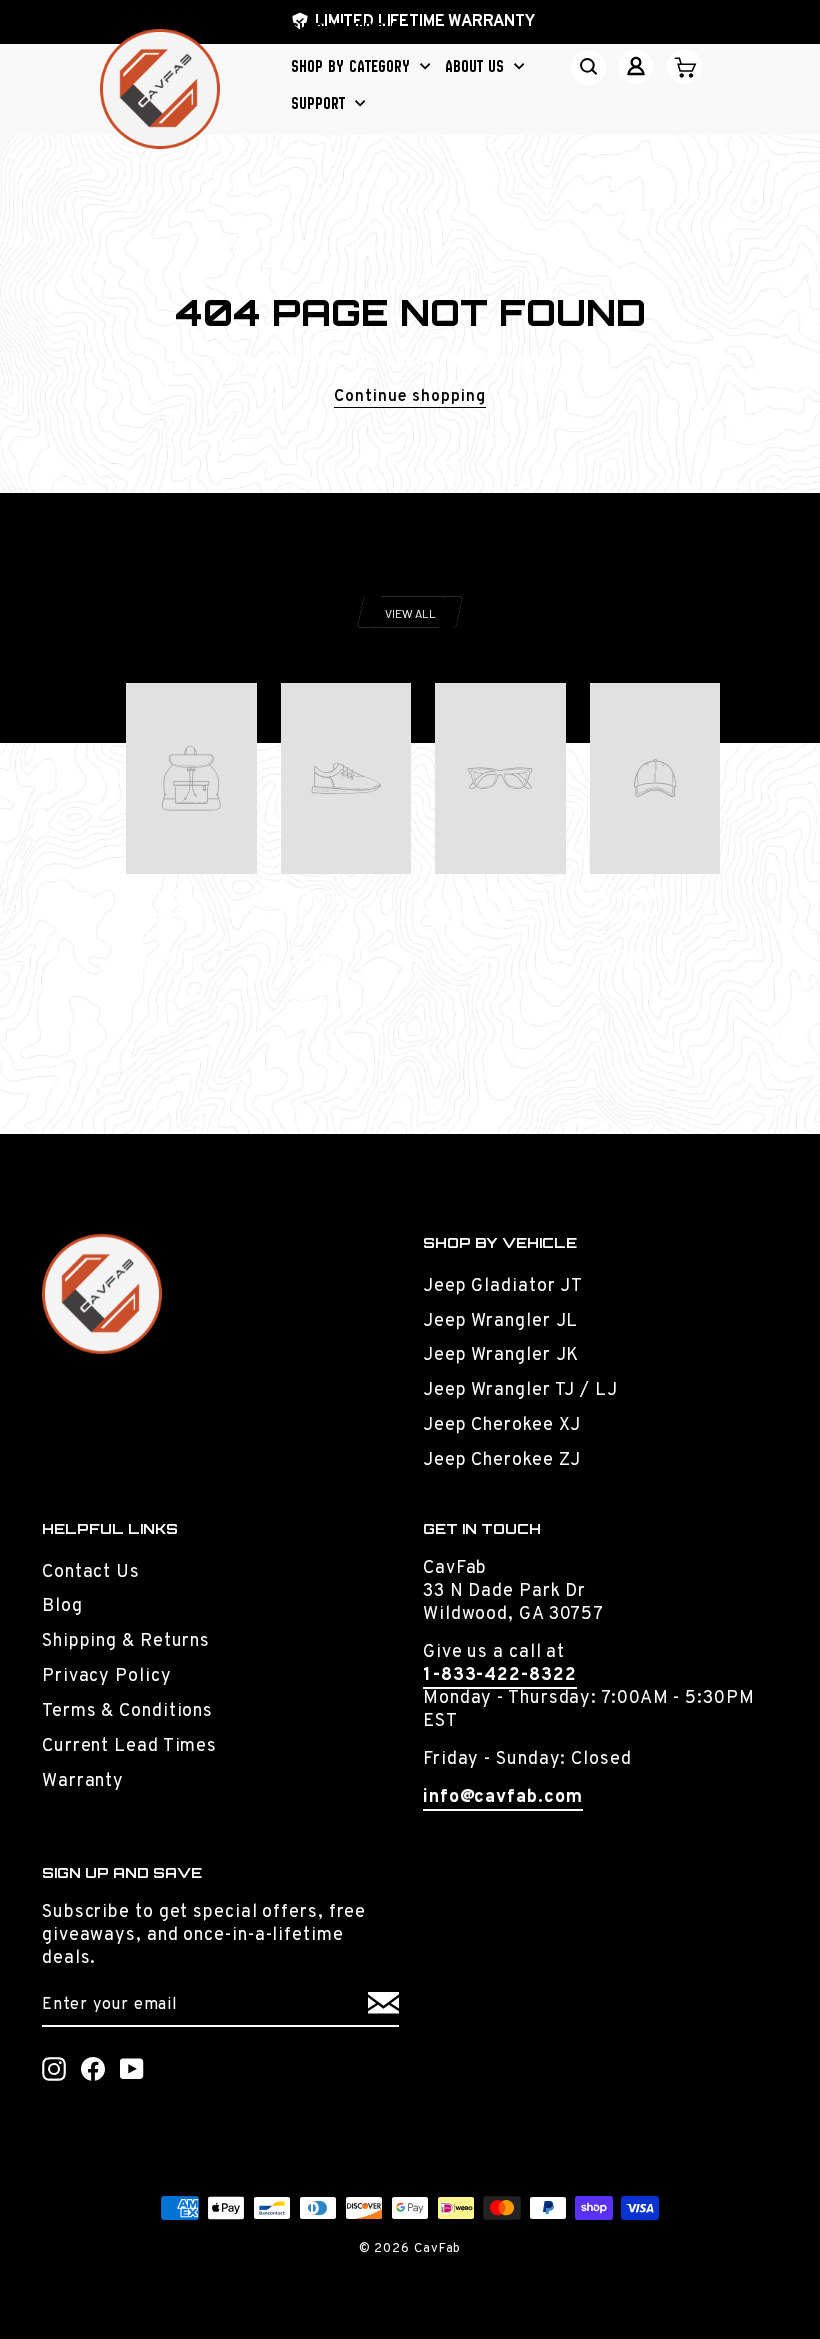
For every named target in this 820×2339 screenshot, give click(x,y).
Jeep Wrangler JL (500, 1321)
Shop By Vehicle (347, 29)
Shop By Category (353, 66)
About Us (477, 66)
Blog (62, 1606)
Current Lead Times (129, 1746)
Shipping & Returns (126, 1641)
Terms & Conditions (127, 1711)
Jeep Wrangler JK (501, 1355)
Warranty (83, 1781)
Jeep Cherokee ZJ (502, 1460)
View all (410, 613)
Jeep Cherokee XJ (502, 1425)
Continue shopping (409, 397)
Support (320, 103)
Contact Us (91, 1572)
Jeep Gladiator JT (503, 1286)
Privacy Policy (107, 1676)
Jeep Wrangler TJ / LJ (520, 1390)
